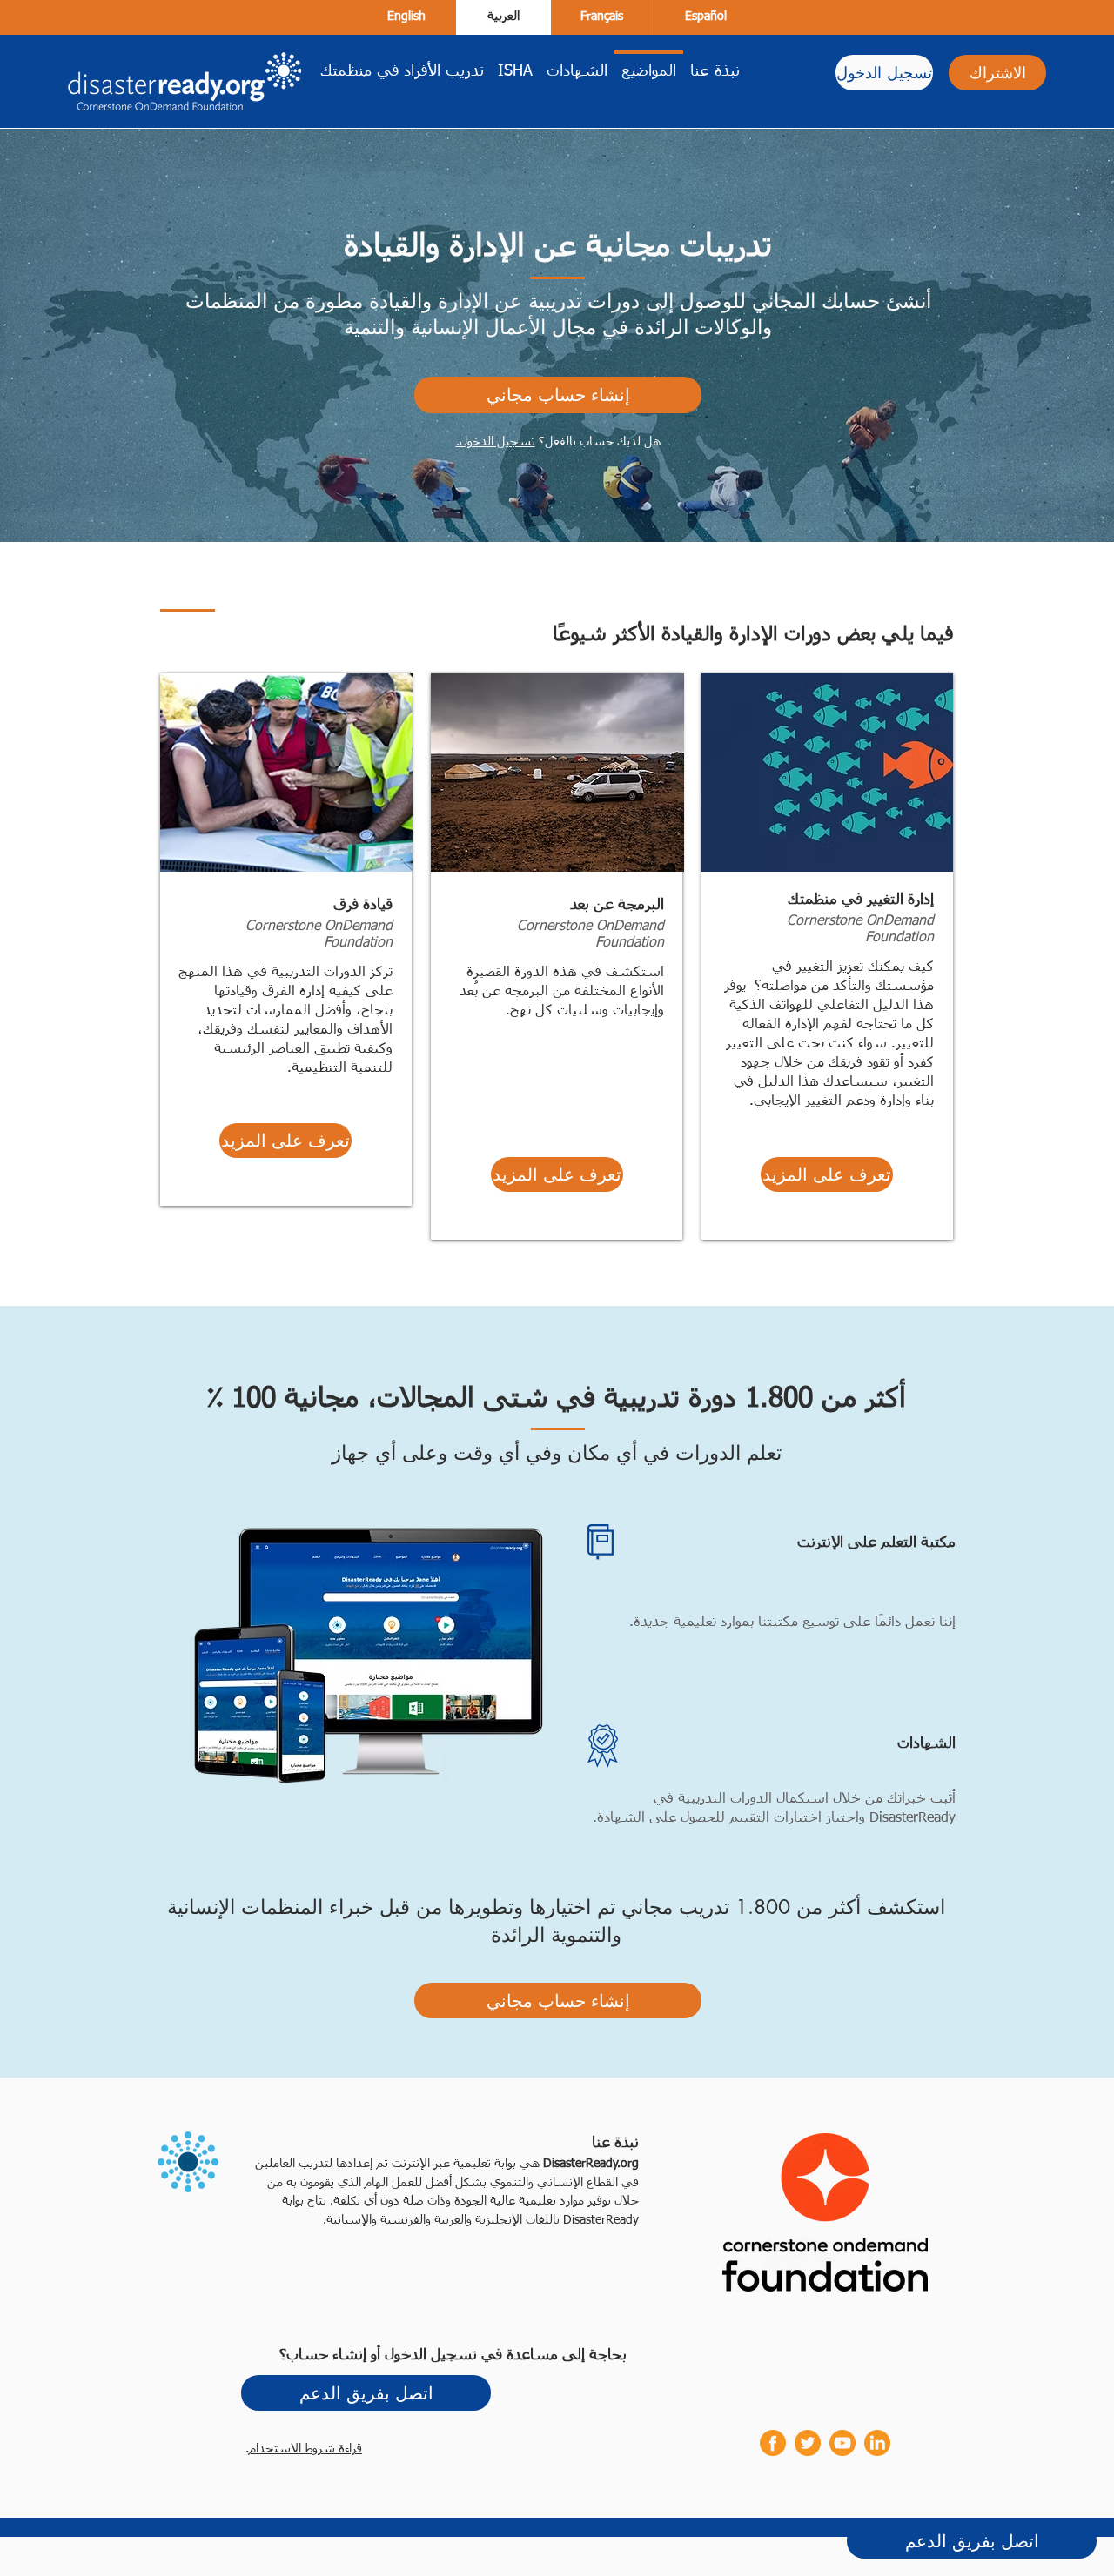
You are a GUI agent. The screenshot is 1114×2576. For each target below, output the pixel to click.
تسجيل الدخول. (496, 442)
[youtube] (842, 2443)
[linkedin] (877, 2443)
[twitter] (808, 2443)
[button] (285, 1141)
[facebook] (773, 2443)
